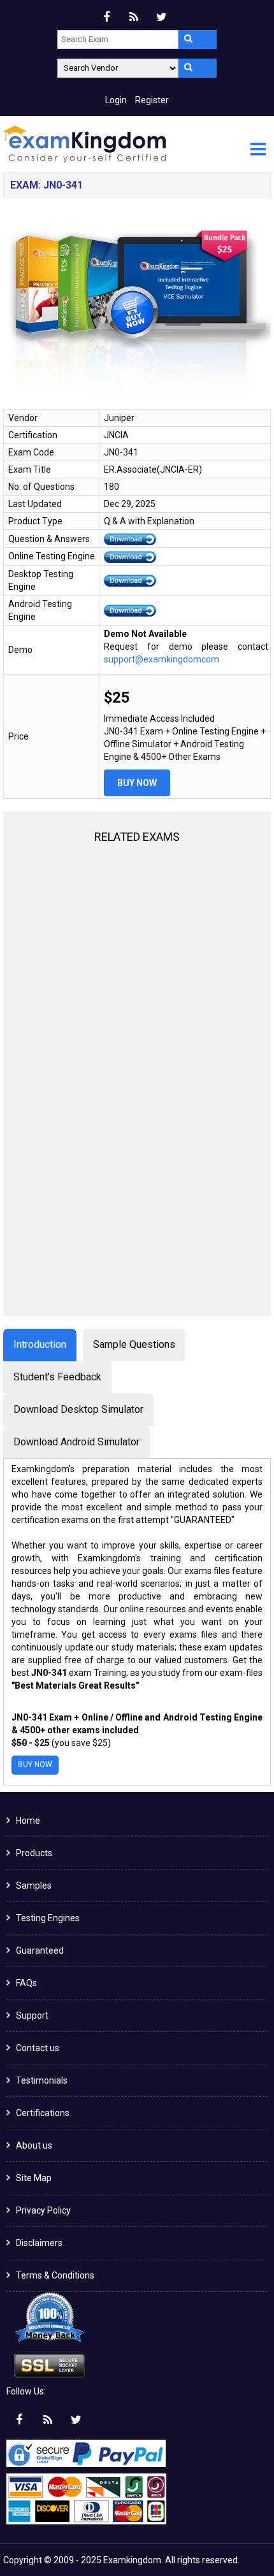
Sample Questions (134, 1344)
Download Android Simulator (76, 1442)
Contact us (38, 2048)
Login (116, 100)
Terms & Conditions (55, 2275)
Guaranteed (40, 1950)
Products (34, 1853)
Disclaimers (39, 2243)
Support (32, 2015)
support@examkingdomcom (162, 659)
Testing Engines (48, 1918)
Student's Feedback (57, 1377)
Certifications (43, 2113)
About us (34, 2145)
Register (152, 100)
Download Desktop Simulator (78, 1409)
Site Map (34, 2178)
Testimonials (42, 2080)
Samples (34, 1885)
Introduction (40, 1344)
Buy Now (137, 783)
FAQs (26, 1983)
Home (28, 1821)
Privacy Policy (43, 2210)
